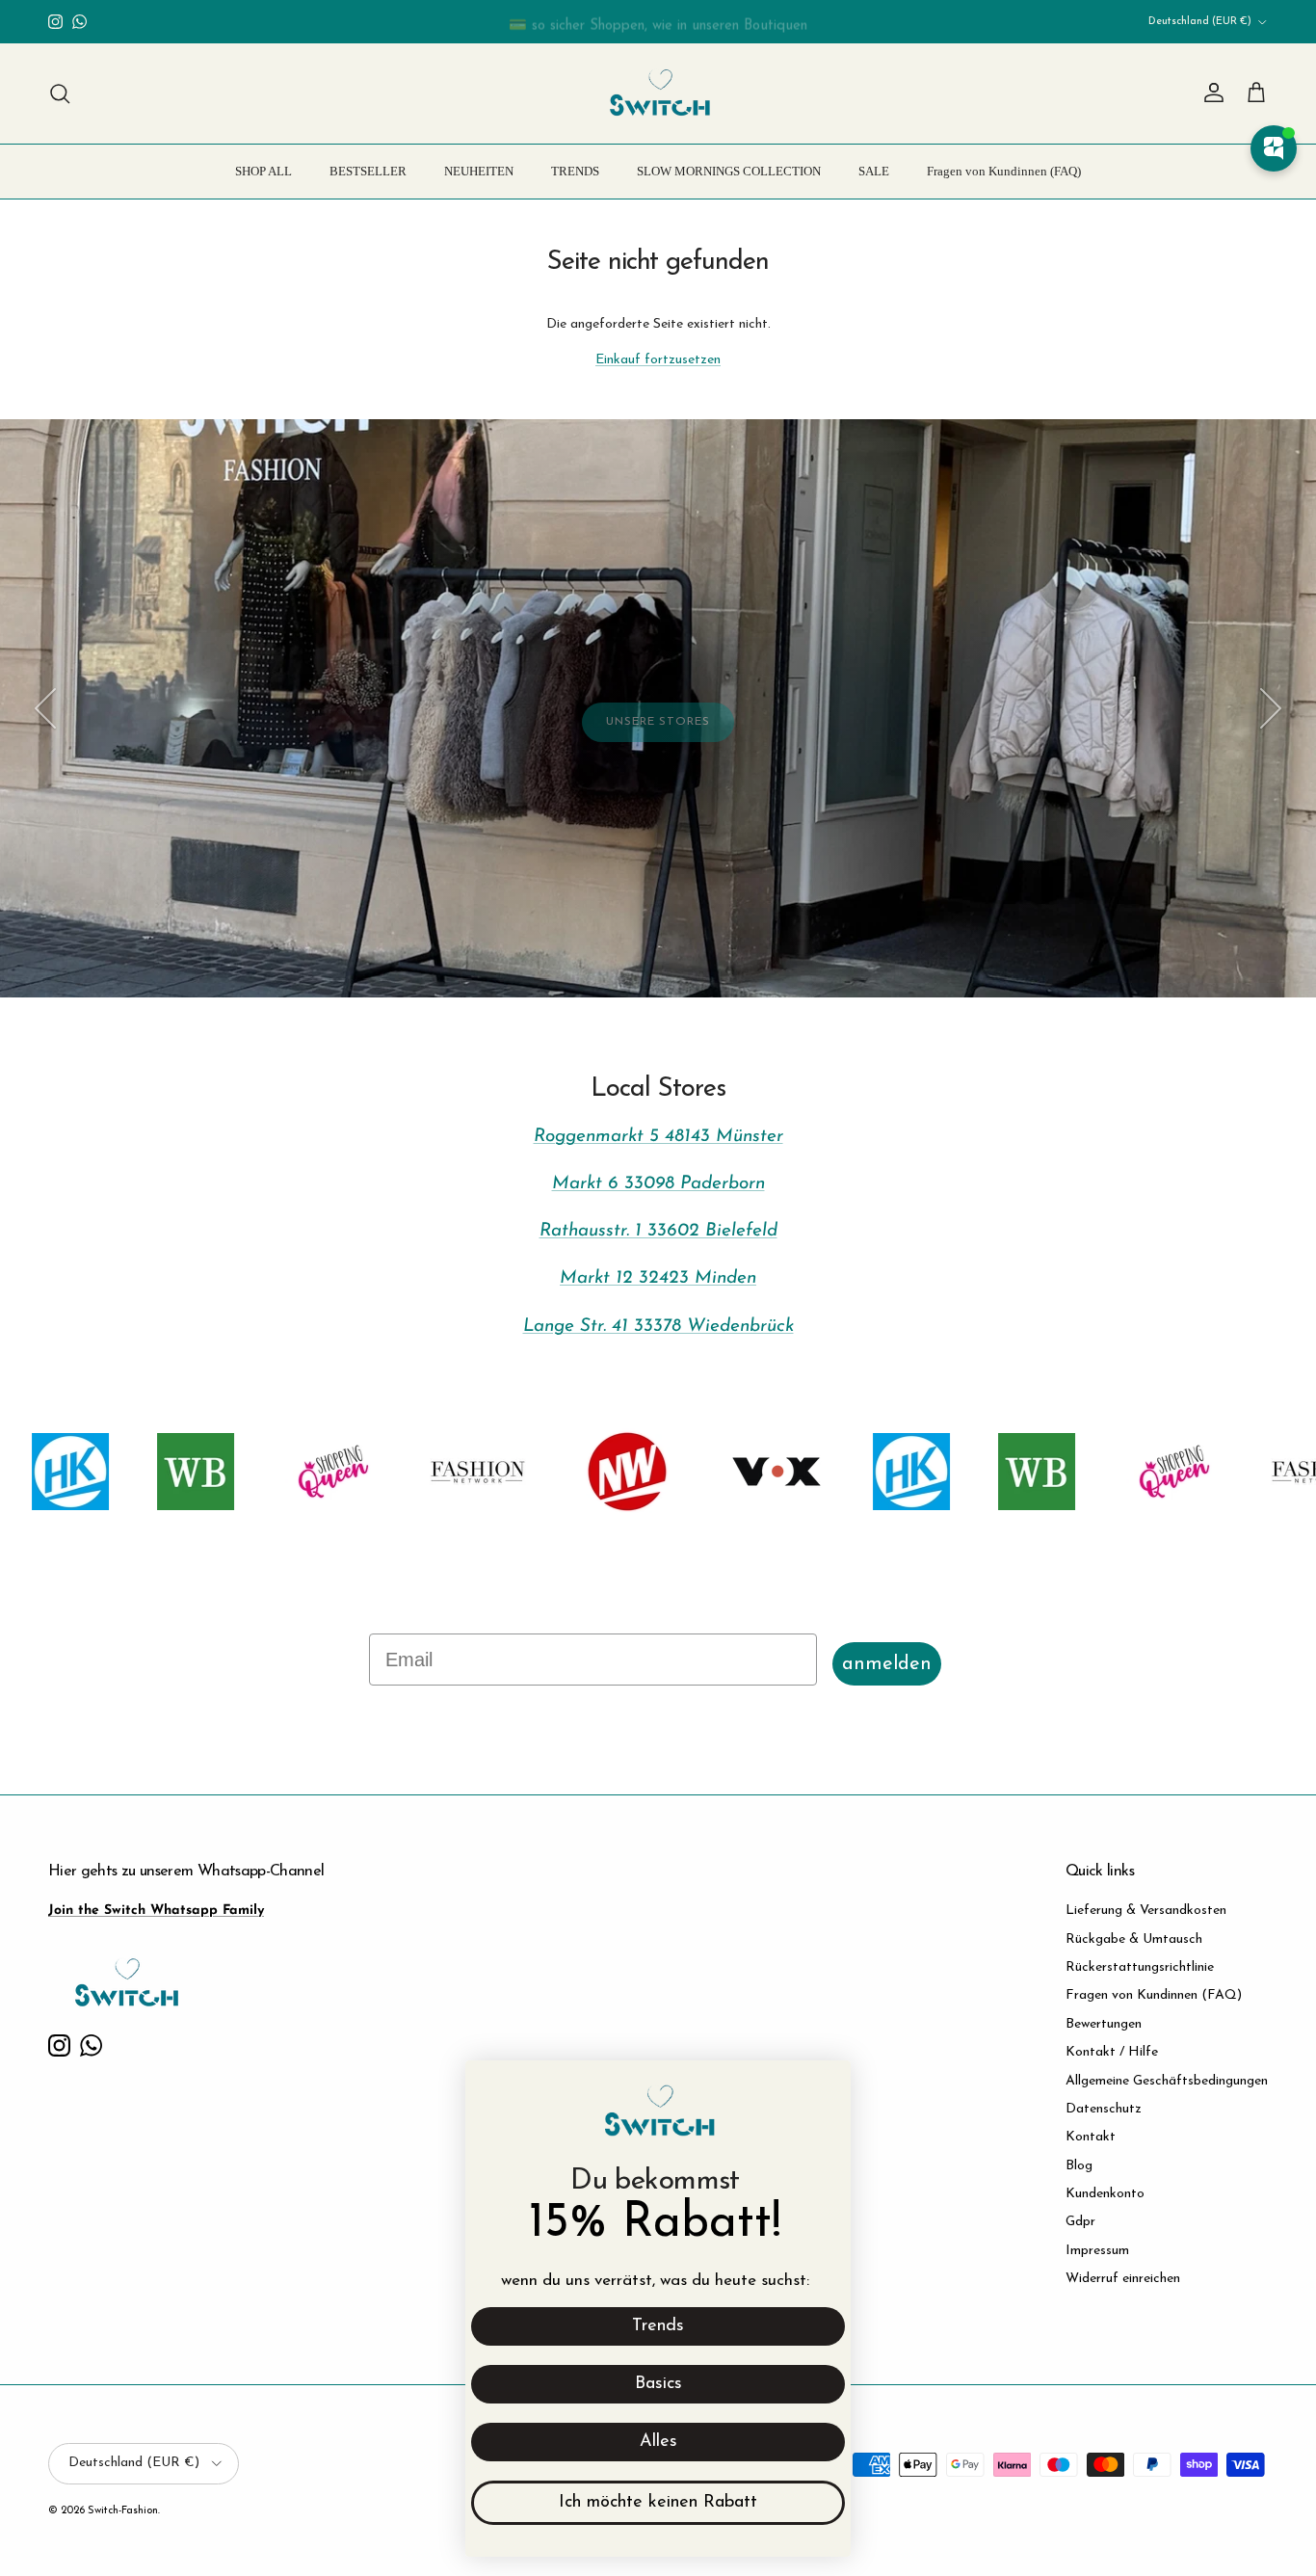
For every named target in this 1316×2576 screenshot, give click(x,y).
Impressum (1097, 2251)
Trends (658, 2326)
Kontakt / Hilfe (1112, 2052)
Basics (658, 2384)
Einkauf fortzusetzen (658, 360)
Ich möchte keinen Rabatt (658, 2503)
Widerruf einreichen (1123, 2279)
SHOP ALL (263, 171)
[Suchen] (60, 93)
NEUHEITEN (479, 171)
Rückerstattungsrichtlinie (1140, 1967)
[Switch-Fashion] (658, 93)
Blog (1079, 2166)
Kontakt (1091, 2137)
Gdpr (1080, 2222)
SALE (874, 171)
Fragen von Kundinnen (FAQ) (1004, 171)
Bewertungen (1104, 2024)
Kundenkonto (1105, 2194)
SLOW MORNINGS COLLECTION (729, 171)
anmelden (887, 1664)
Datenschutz (1104, 2109)
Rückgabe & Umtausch (1134, 1939)
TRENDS (575, 171)
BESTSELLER (368, 171)
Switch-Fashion (123, 2511)
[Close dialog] (826, 2085)
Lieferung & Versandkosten (1146, 1911)
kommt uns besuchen (205, 911)
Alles (658, 2442)
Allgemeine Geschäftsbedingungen (1167, 2081)
